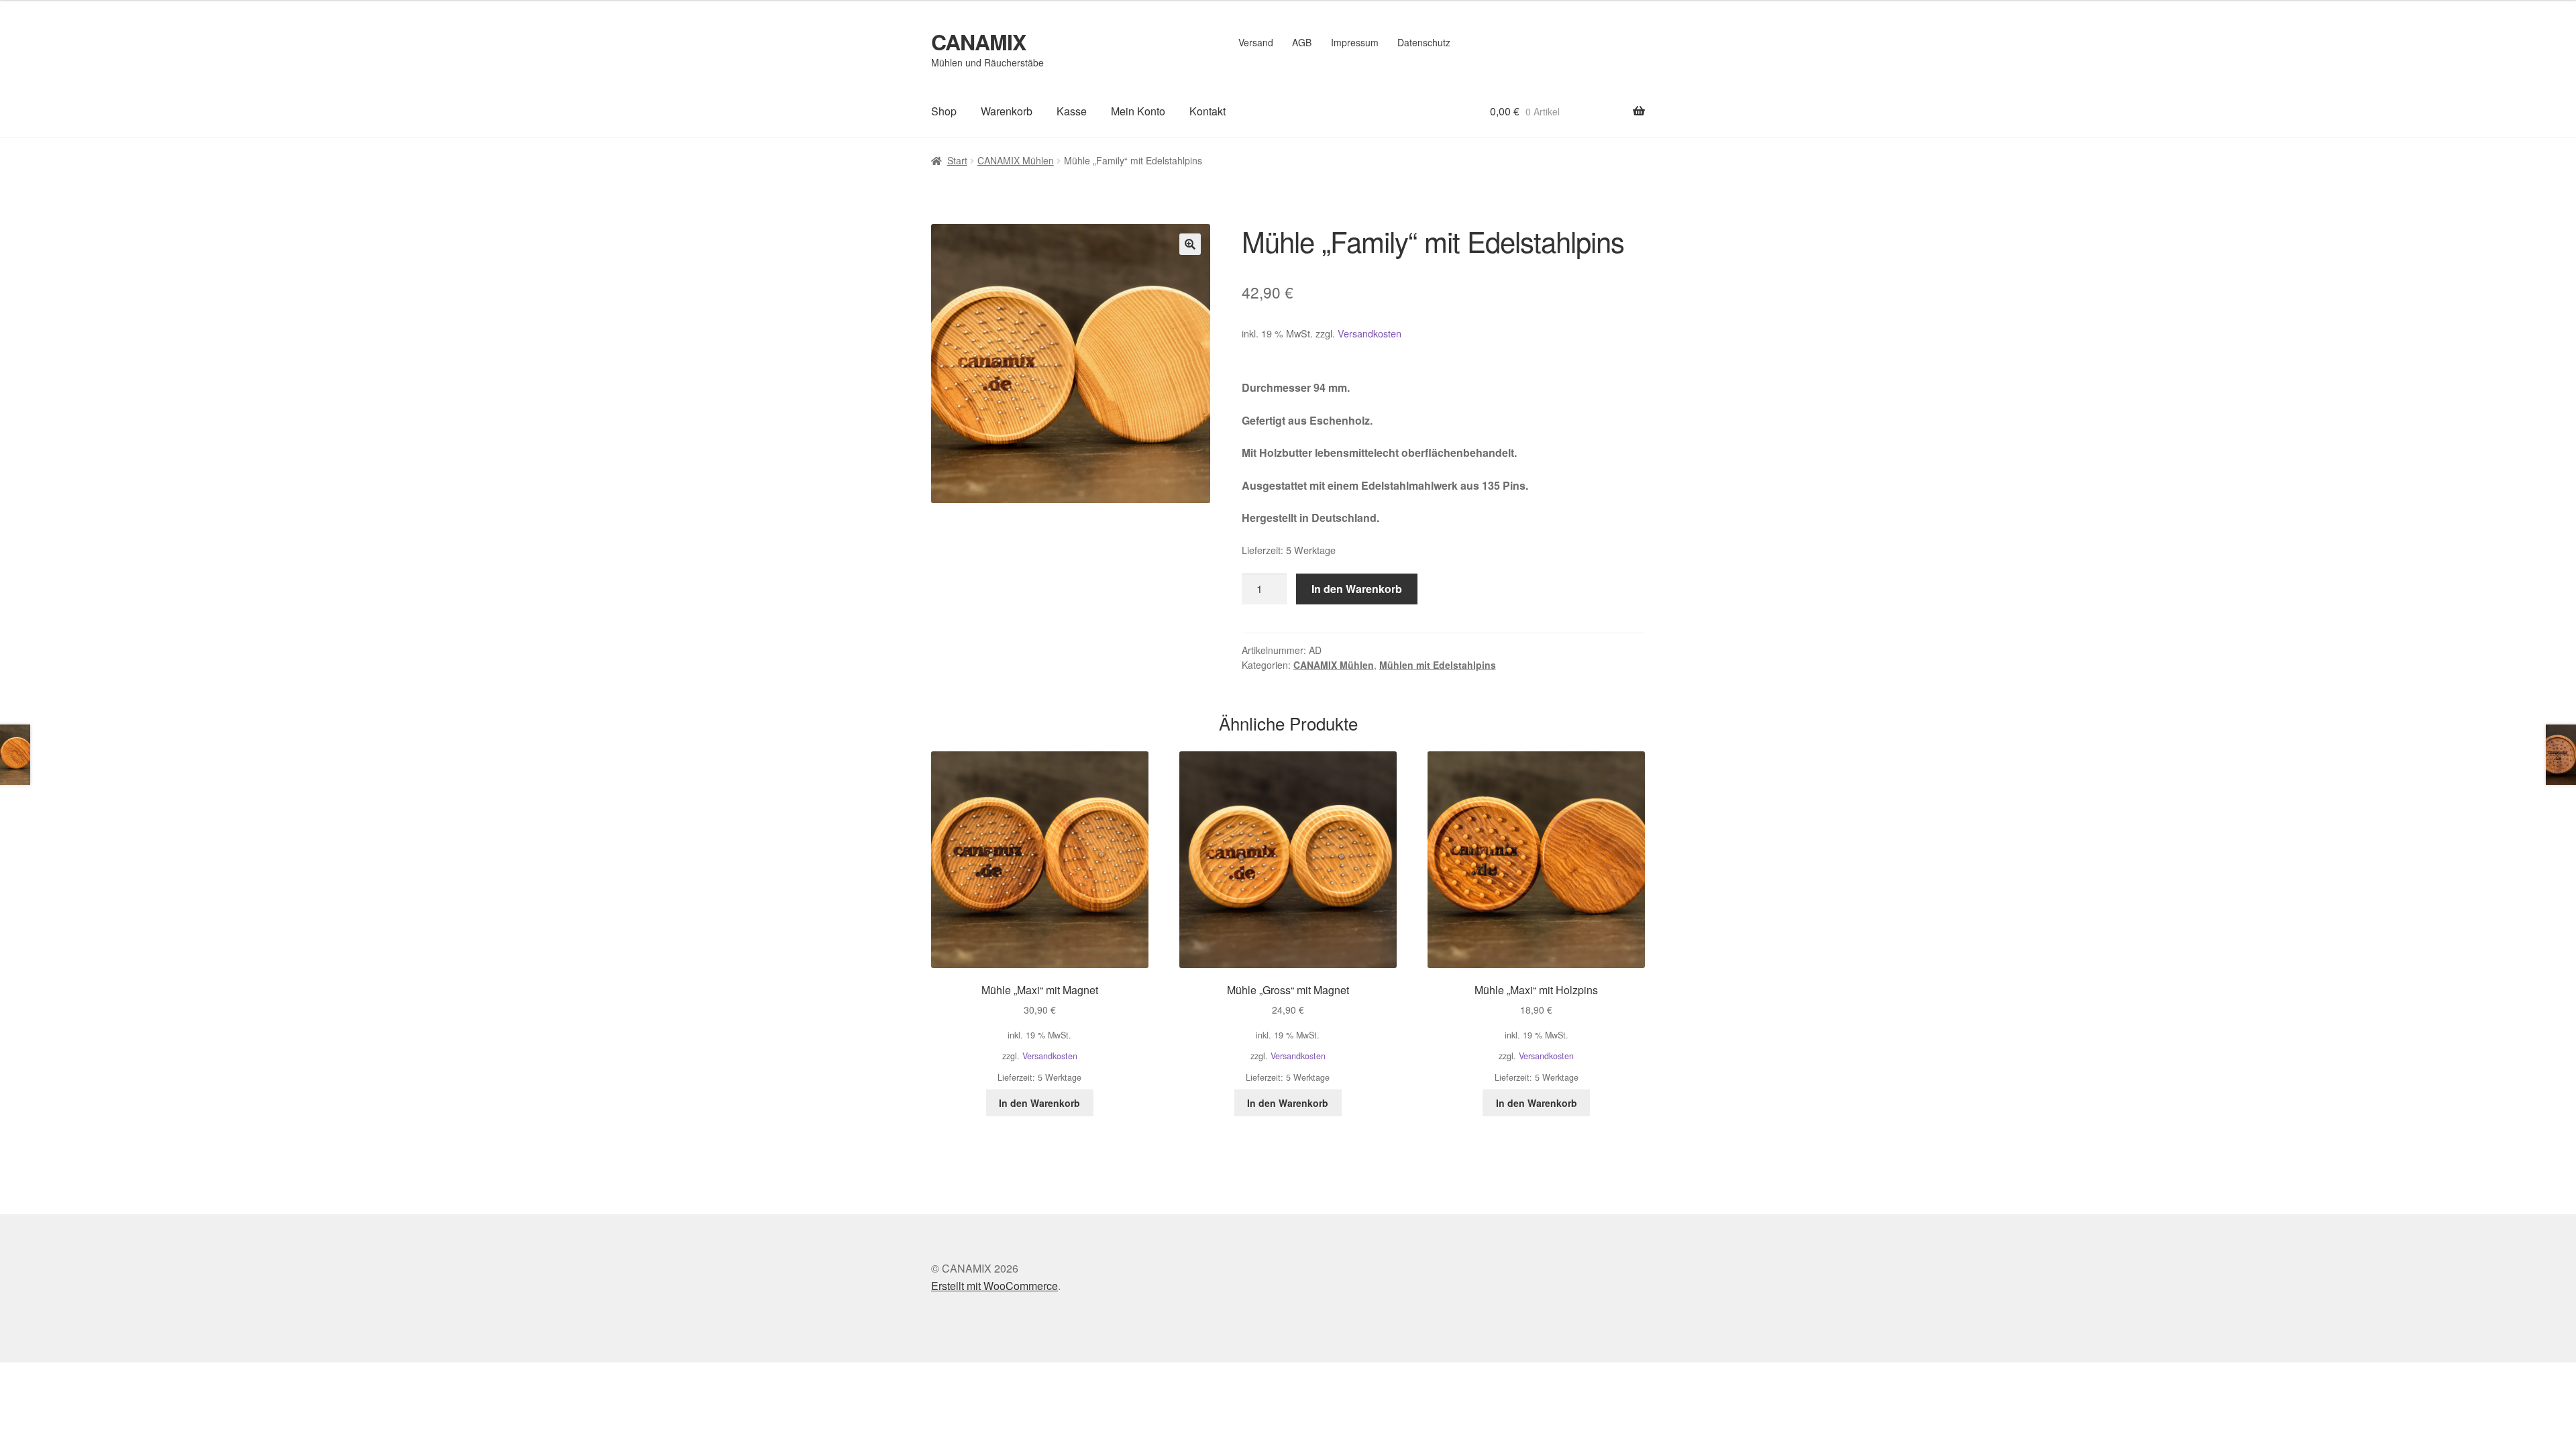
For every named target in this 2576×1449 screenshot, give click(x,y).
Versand (1256, 42)
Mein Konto (1138, 111)
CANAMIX (978, 42)
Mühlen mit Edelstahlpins (1438, 665)
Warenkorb (1007, 111)
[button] (1190, 244)
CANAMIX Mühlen (1016, 160)
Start (957, 160)
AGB (1302, 42)
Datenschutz (1424, 42)
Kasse (1072, 111)
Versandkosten (1370, 333)
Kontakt (1207, 111)
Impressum (1355, 42)
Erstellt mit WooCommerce (995, 1286)
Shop (944, 111)
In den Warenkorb (1357, 589)
